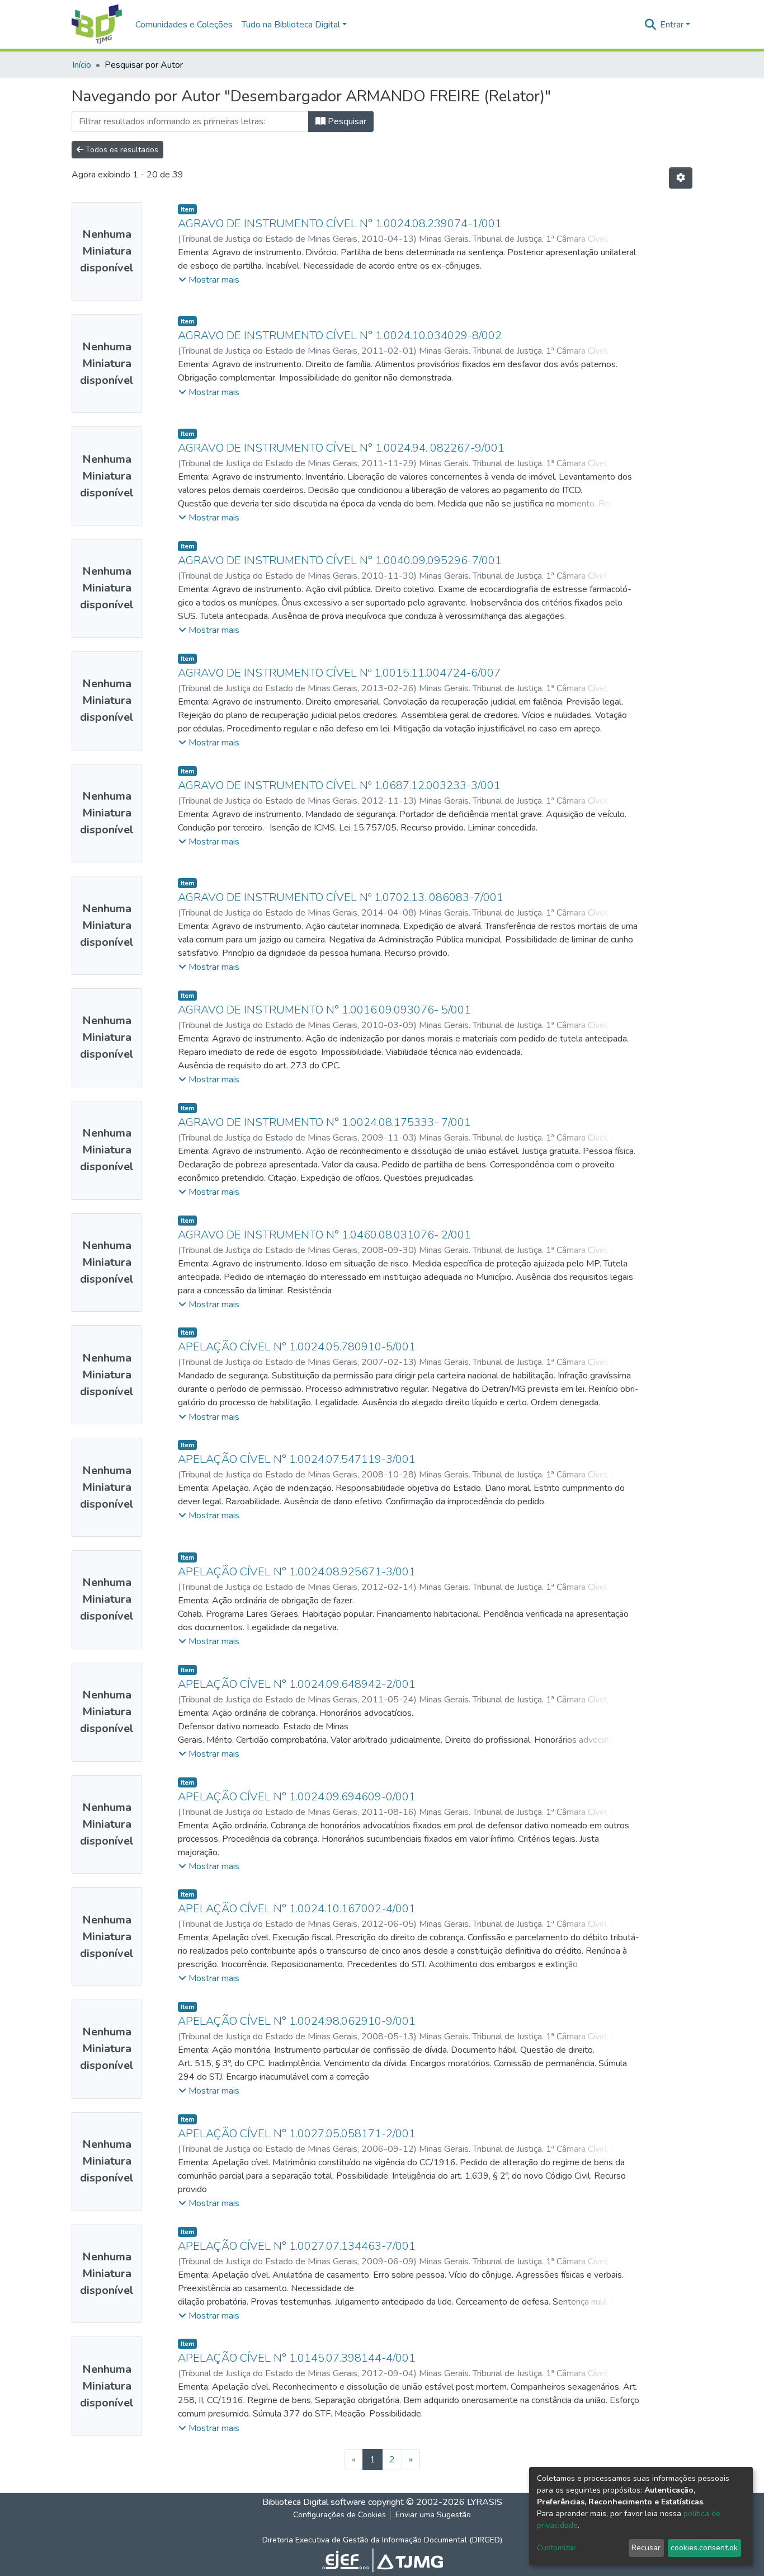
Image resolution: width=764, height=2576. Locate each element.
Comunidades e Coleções (184, 25)
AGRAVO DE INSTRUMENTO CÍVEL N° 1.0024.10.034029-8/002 (340, 336)
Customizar (557, 2548)
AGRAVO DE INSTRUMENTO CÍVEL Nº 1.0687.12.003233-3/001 (339, 785)
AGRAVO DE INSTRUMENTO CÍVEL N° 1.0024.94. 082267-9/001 (341, 448)
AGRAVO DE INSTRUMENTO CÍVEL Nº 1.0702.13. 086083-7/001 (341, 897)
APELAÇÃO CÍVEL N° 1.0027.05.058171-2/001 (297, 2134)
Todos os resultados (121, 150)
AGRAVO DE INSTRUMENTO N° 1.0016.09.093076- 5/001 (324, 1010)
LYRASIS (485, 2502)
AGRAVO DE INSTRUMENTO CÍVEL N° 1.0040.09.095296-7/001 (340, 560)
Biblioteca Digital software (314, 2502)
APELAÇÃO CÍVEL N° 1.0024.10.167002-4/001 (297, 1909)
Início (82, 65)
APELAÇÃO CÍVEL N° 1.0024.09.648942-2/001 (297, 1684)
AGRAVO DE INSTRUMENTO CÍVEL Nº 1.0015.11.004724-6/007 (339, 673)
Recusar (646, 2548)
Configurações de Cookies (339, 2515)
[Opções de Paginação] (681, 178)
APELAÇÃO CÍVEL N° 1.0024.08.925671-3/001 (297, 1572)
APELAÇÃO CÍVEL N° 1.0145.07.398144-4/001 (297, 2358)
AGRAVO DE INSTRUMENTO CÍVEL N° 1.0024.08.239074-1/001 (340, 224)
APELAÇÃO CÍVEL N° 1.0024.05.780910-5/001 (297, 1347)
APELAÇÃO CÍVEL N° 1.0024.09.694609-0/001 (297, 1797)
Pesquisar (346, 121)
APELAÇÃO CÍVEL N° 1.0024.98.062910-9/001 (297, 2021)
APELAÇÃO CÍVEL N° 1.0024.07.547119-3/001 (297, 1459)
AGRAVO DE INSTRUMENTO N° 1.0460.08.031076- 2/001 (324, 1235)
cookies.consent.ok (704, 2548)
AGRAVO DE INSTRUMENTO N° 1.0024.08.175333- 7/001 (324, 1122)
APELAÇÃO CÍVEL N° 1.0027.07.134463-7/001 (297, 2246)
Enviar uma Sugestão (433, 2515)
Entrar (672, 25)
